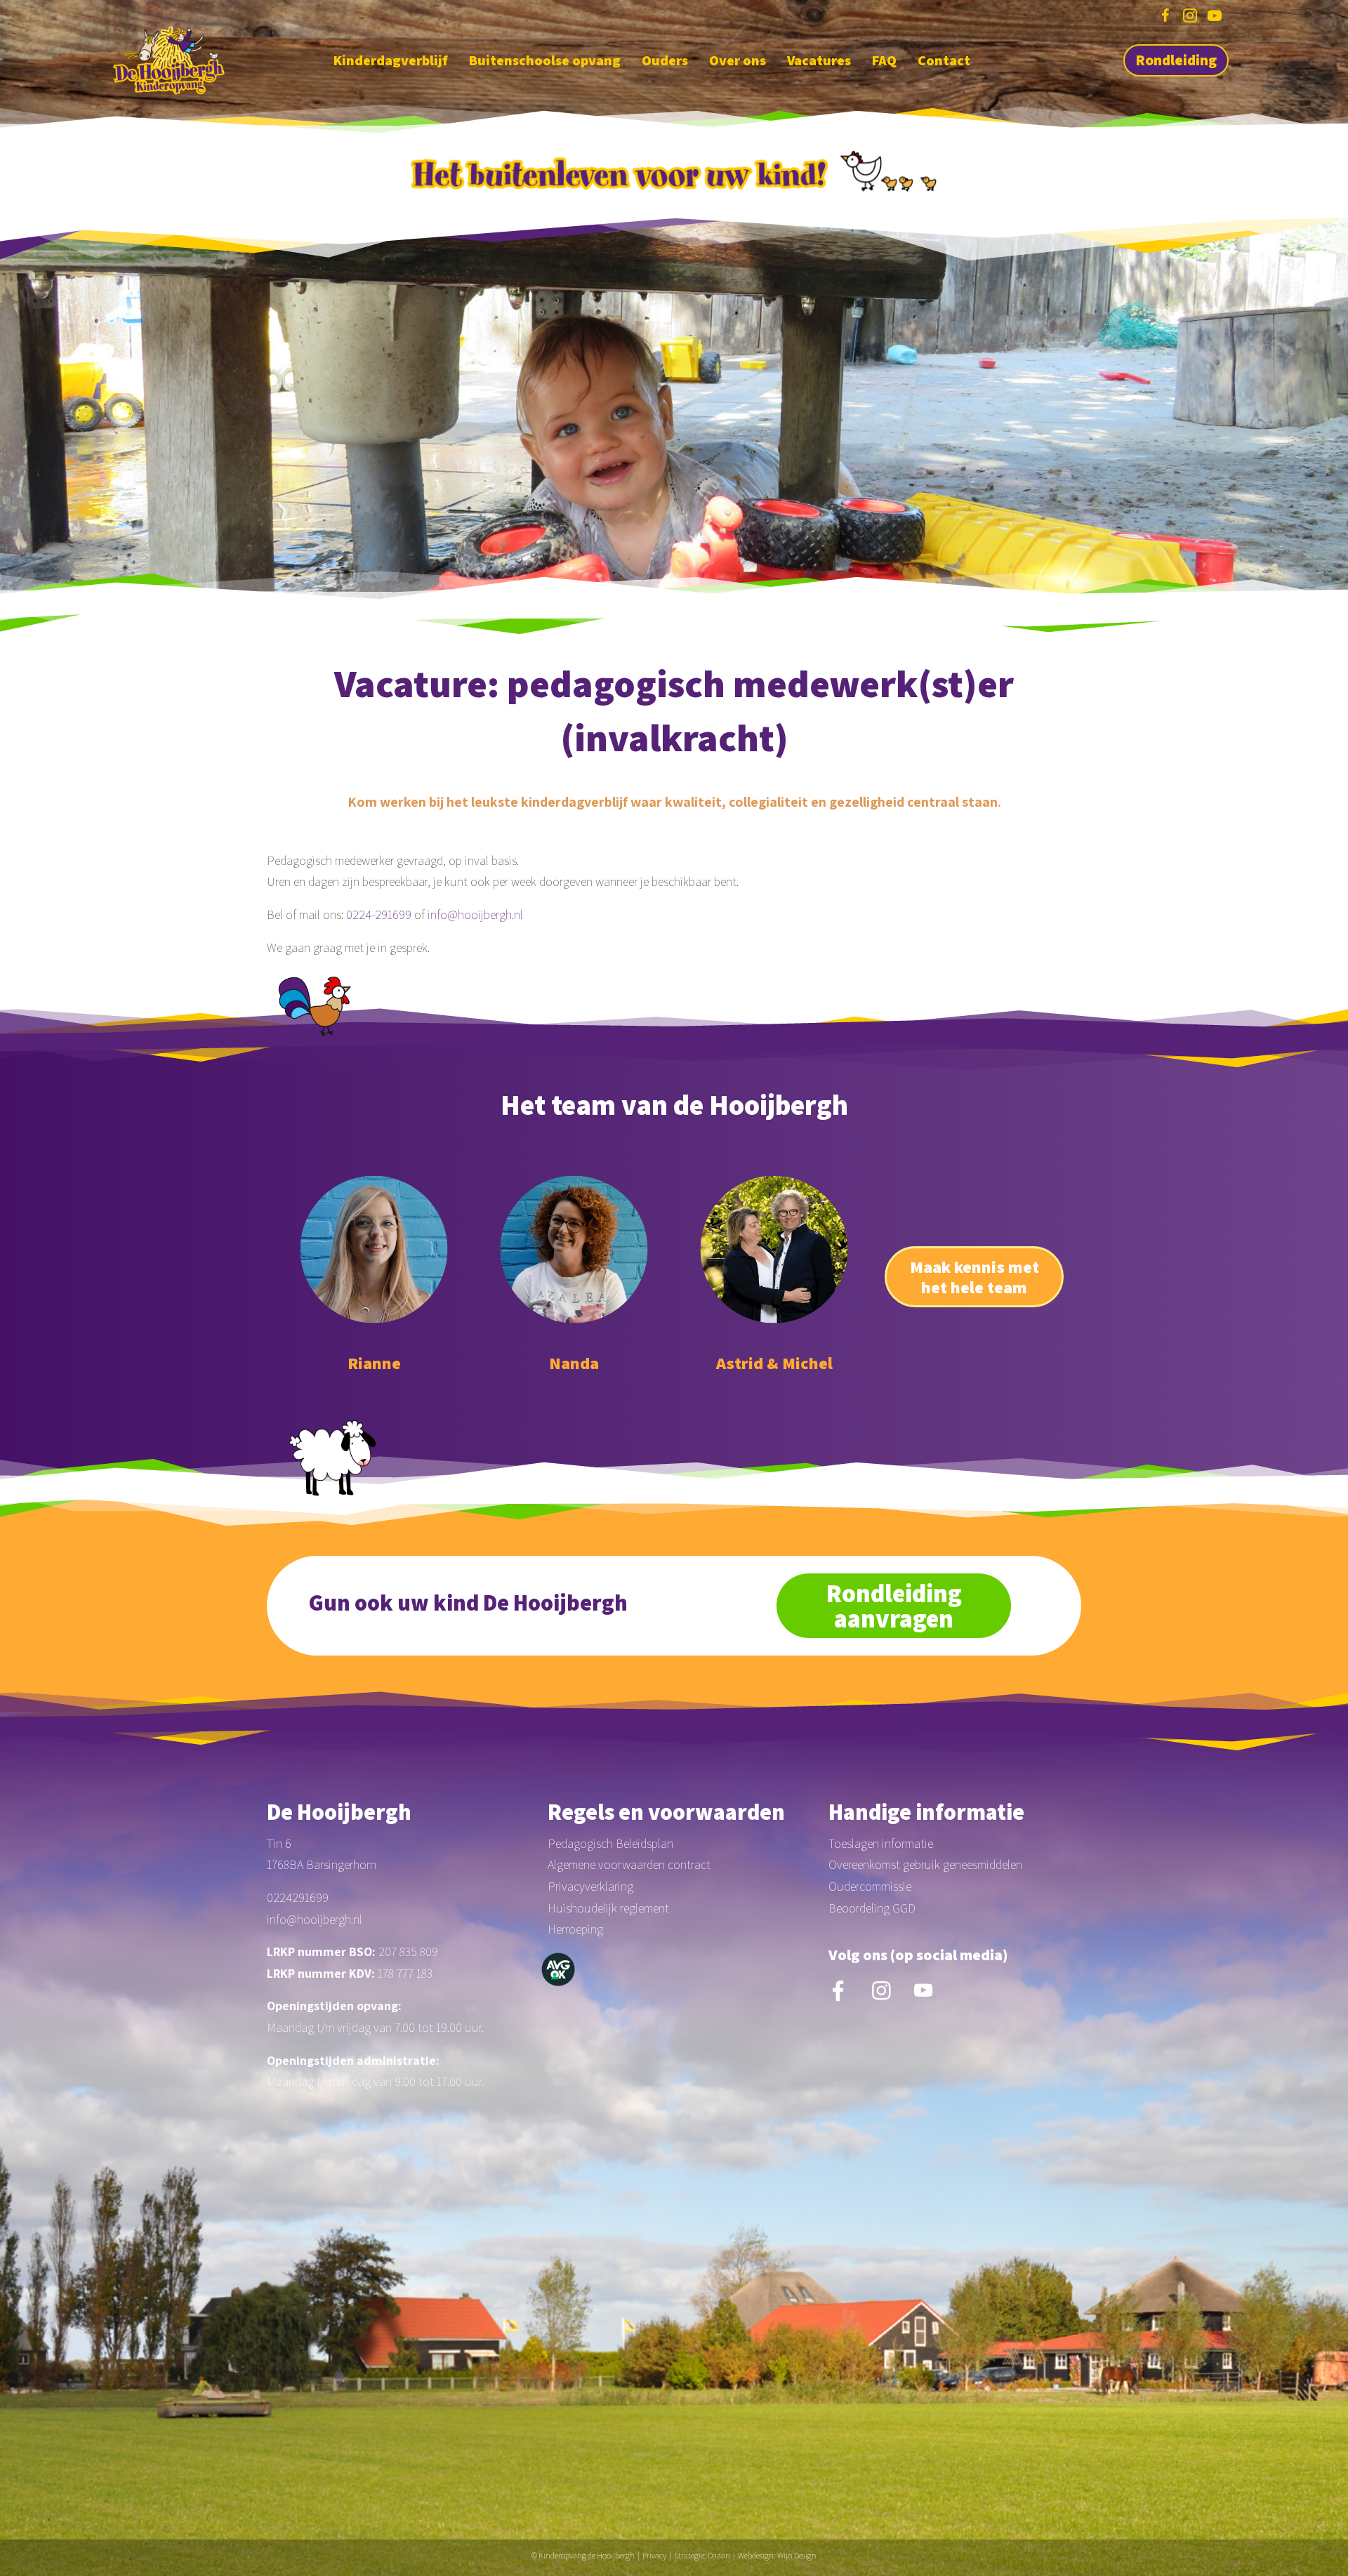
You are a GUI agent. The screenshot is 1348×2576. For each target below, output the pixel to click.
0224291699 (298, 1897)
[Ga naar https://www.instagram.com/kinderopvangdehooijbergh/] (1190, 18)
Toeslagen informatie (881, 1843)
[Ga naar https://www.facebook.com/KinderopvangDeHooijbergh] (1165, 18)
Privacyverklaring (590, 1886)
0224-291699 (379, 914)
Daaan (719, 2555)
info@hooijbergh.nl (475, 914)
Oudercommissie (870, 1886)
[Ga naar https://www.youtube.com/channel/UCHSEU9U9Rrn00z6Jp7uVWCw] (1215, 18)
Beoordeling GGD (872, 1908)
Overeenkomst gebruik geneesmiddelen (925, 1864)
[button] (1176, 60)
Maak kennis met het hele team (974, 1277)
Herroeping (575, 1929)
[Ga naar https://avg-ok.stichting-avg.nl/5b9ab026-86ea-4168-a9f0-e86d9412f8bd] (558, 1969)
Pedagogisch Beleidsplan (610, 1843)
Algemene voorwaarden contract (629, 1864)
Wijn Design (797, 2555)
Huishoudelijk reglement (608, 1908)
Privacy (654, 2555)
